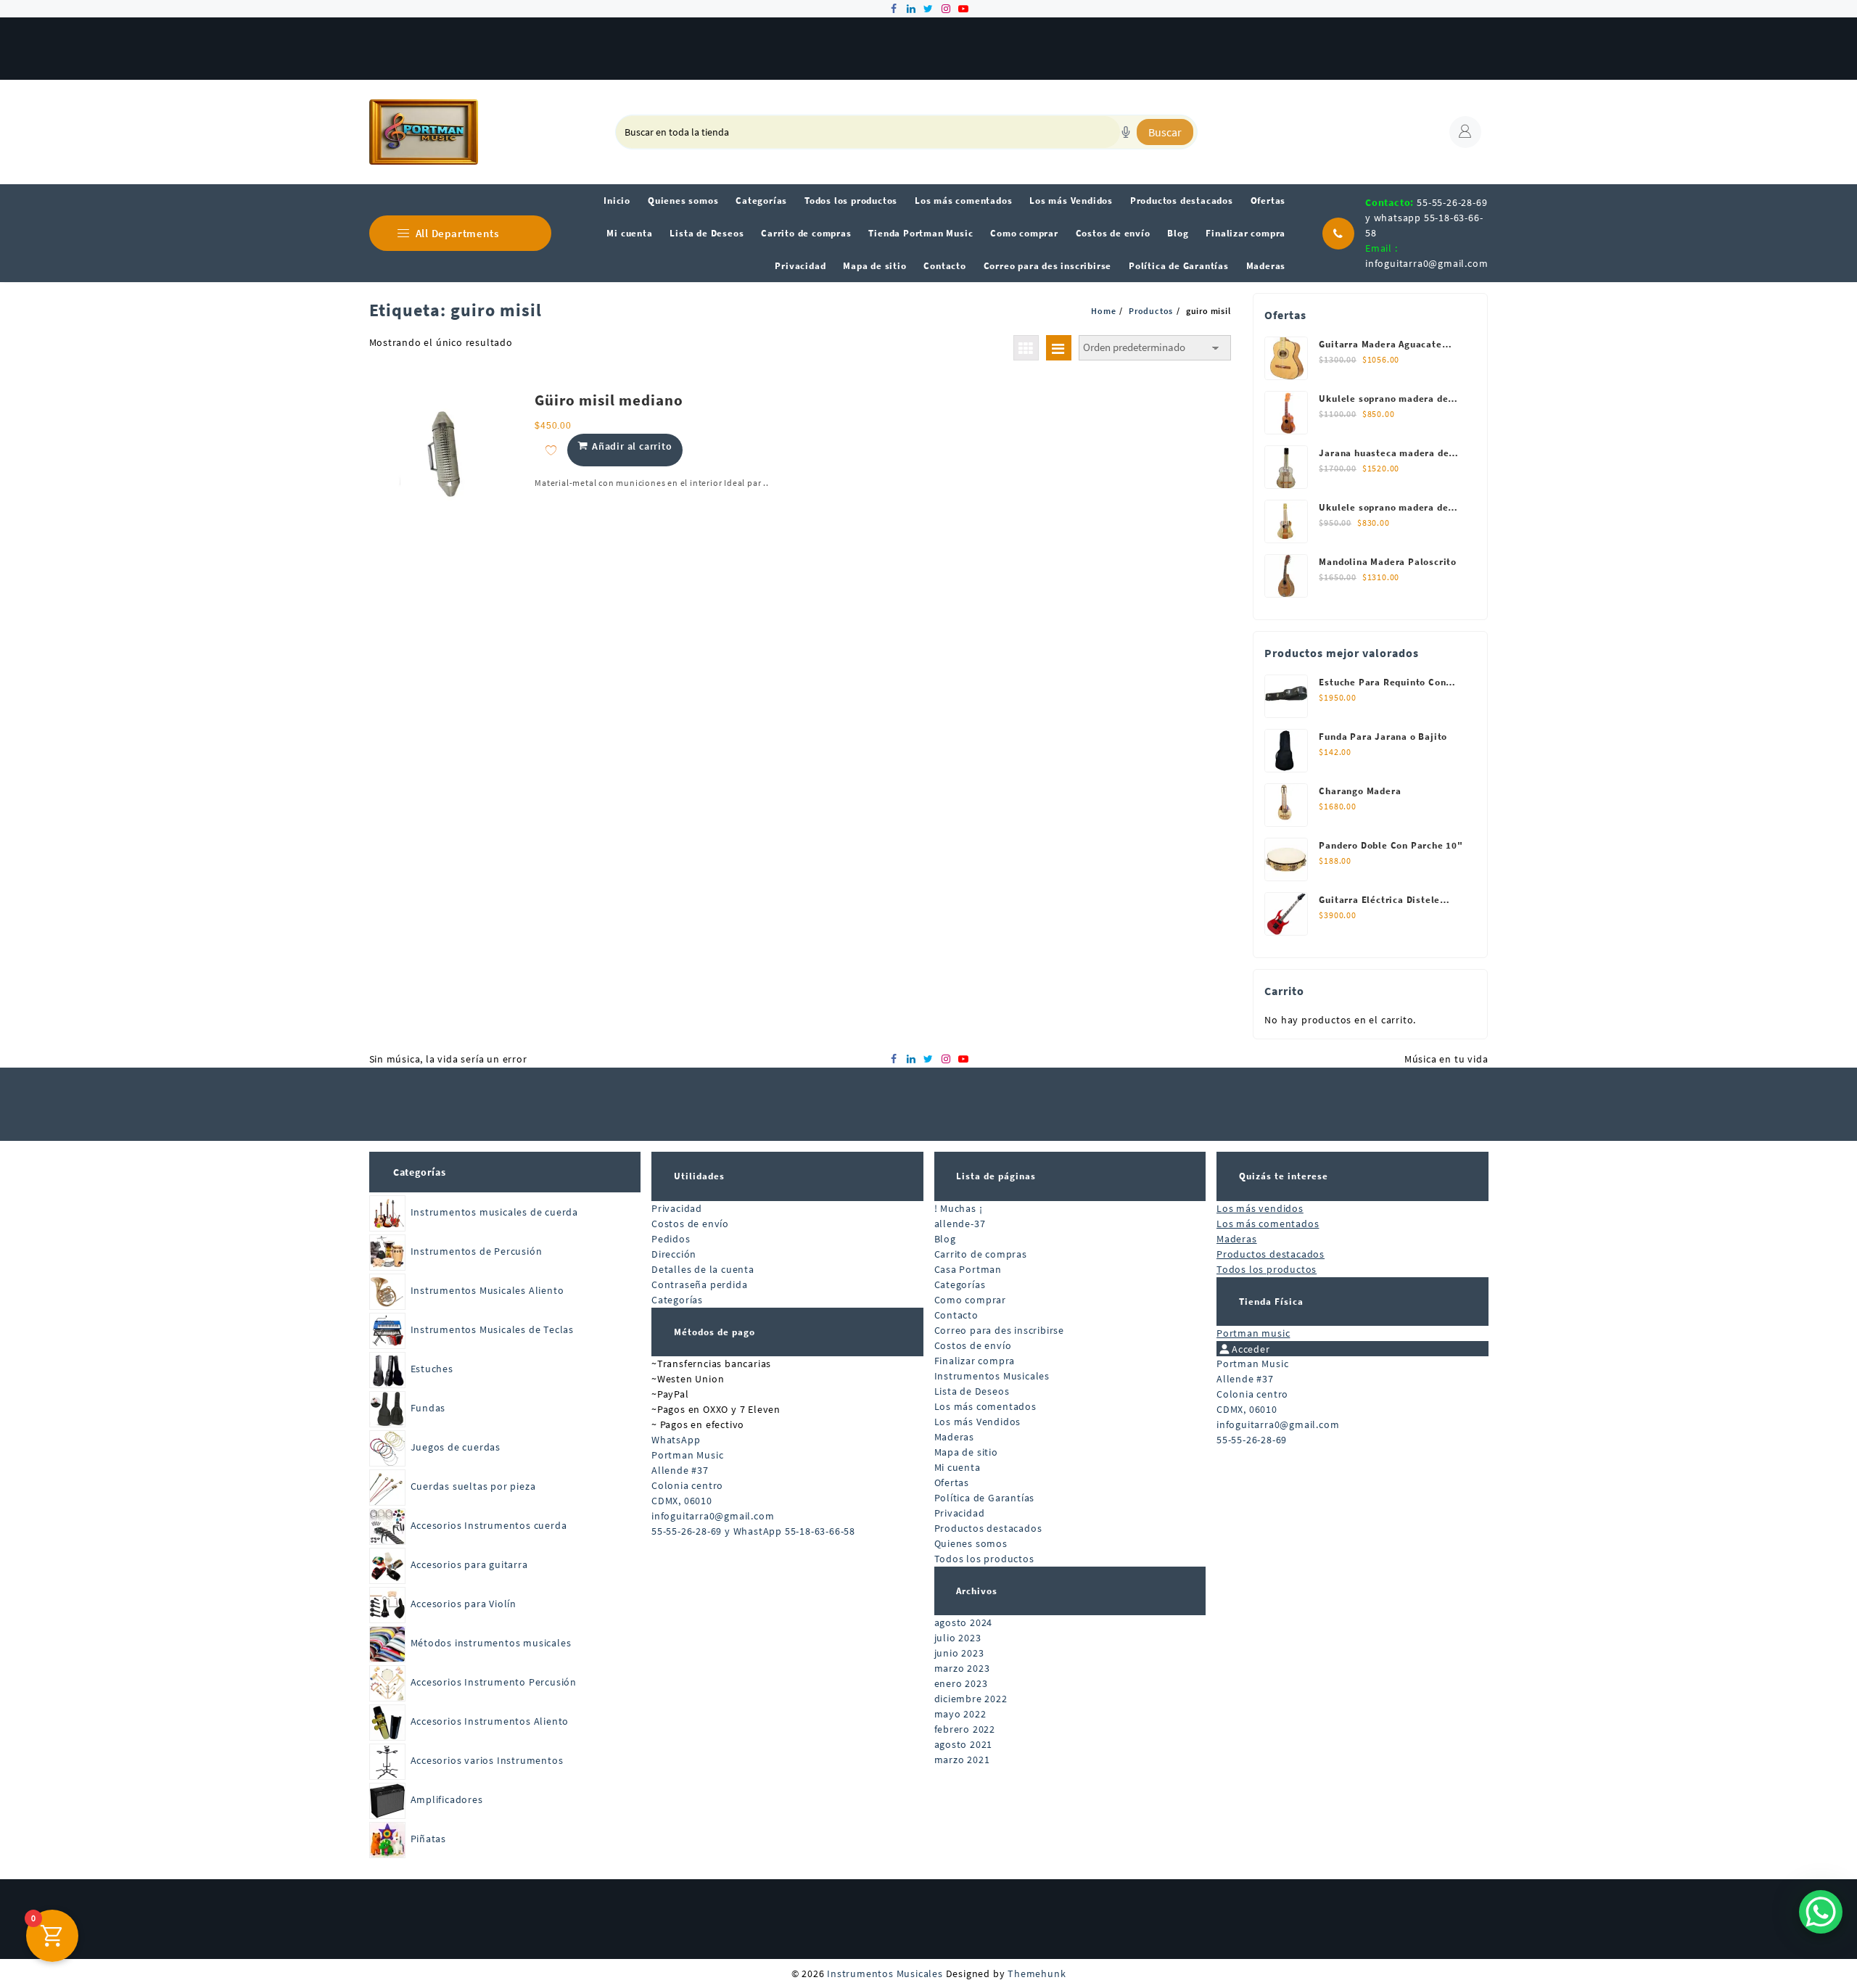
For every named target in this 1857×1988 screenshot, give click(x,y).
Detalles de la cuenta (703, 1269)
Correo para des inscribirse (1000, 1330)
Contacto (956, 1315)
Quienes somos (971, 1543)
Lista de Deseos (972, 1391)
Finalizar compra (975, 1361)
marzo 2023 (962, 1668)
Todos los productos (984, 1559)
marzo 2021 (962, 1760)
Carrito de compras (981, 1254)
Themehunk (1037, 1973)
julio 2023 (958, 1638)
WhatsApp (676, 1440)
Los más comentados (985, 1406)
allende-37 (960, 1224)
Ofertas (952, 1482)
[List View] (1059, 348)
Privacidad (677, 1208)
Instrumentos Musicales (992, 1376)
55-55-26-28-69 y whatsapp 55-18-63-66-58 (1426, 218)
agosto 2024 (964, 1622)
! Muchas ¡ (959, 1208)
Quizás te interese (1284, 1176)
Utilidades (699, 1176)
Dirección (674, 1254)
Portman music (1253, 1333)
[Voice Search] (1126, 132)
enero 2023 (961, 1683)
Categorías (420, 1172)
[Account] (1465, 132)
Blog (945, 1239)
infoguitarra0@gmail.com (1426, 263)
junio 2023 (959, 1653)
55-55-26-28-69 (1252, 1440)
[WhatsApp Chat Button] (1821, 1912)
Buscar (1165, 132)
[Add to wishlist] (551, 450)
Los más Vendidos (978, 1422)
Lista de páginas (996, 1176)
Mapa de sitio (966, 1452)
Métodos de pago (715, 1332)
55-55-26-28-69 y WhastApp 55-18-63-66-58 (753, 1531)
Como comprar (971, 1300)
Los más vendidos (1260, 1208)
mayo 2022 (960, 1714)
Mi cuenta (958, 1467)
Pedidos (671, 1239)
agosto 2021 (964, 1744)
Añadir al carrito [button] (632, 446)
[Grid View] (1026, 348)
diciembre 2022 (971, 1699)
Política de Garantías (985, 1498)
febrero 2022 (965, 1729)
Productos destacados (988, 1528)
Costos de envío (690, 1224)
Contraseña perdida (699, 1284)
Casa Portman (968, 1269)
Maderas (955, 1437)
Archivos (977, 1591)
